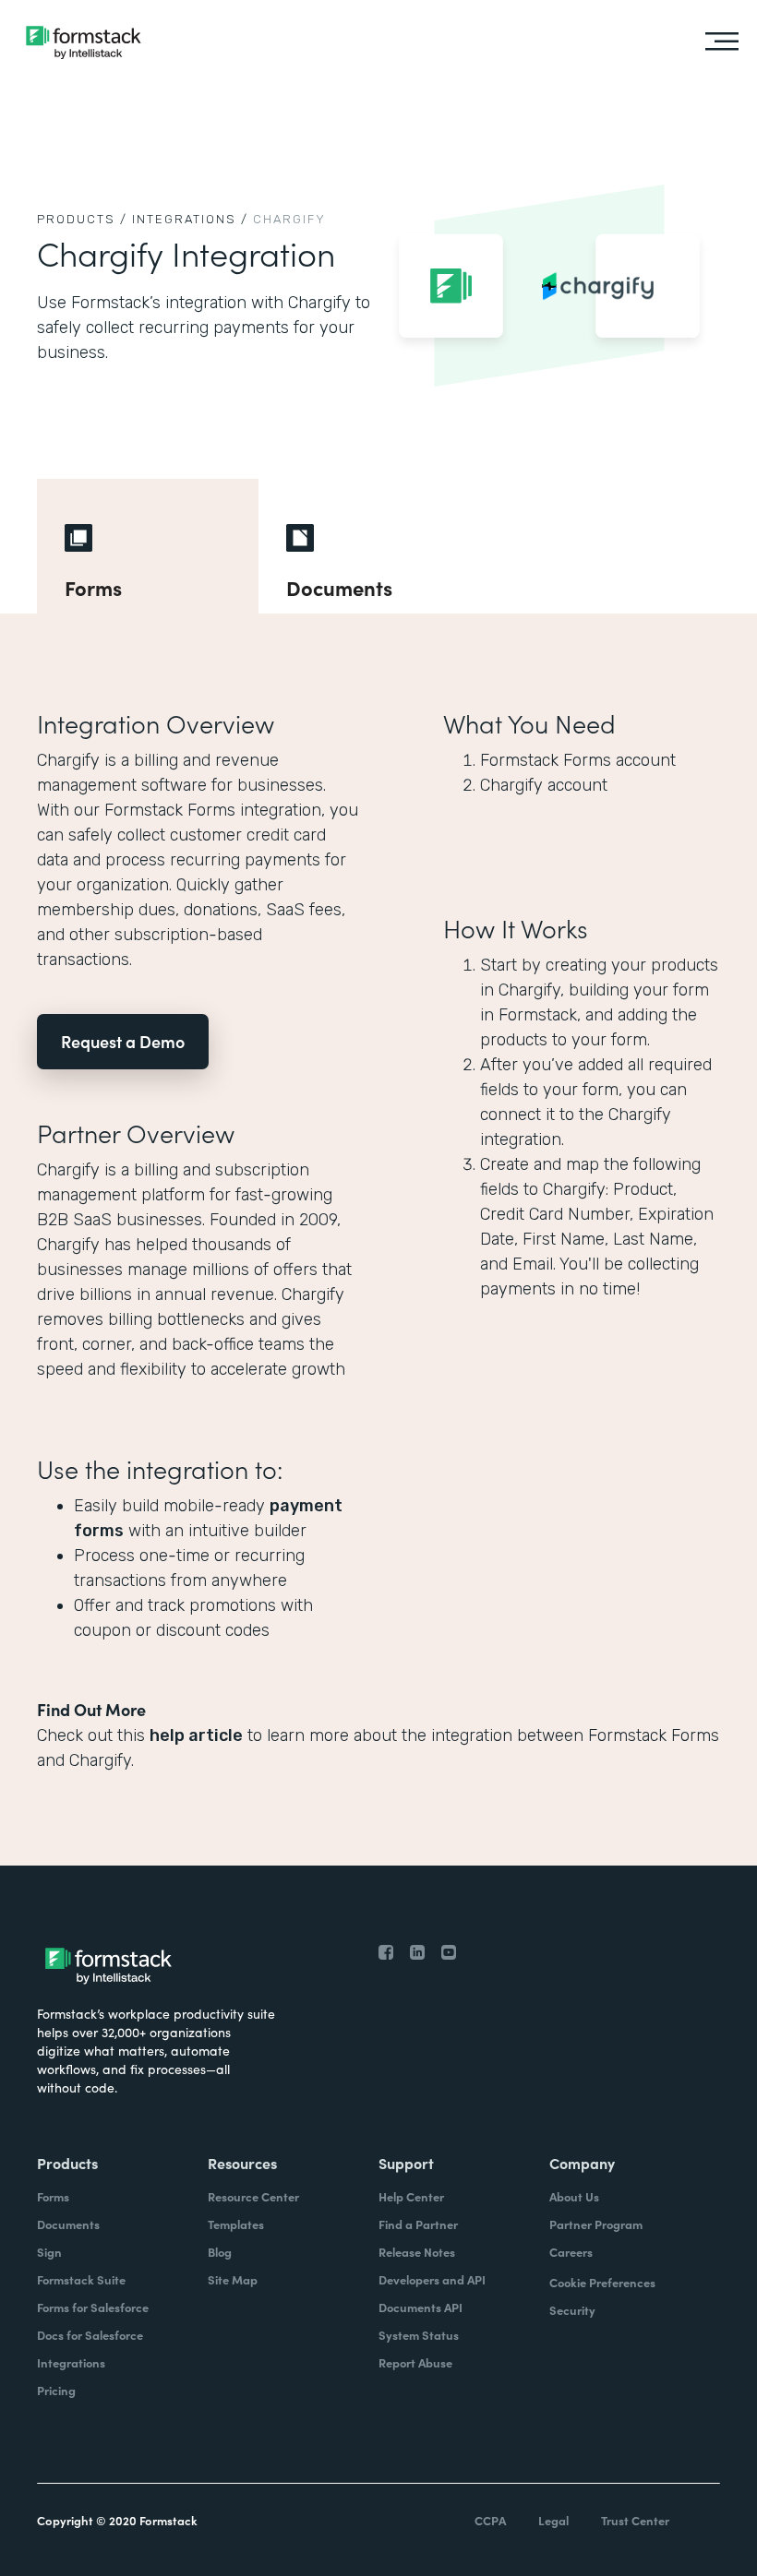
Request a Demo (123, 1041)
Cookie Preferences (602, 2282)
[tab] (148, 546)
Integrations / (190, 219)
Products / (82, 219)
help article (196, 1735)
